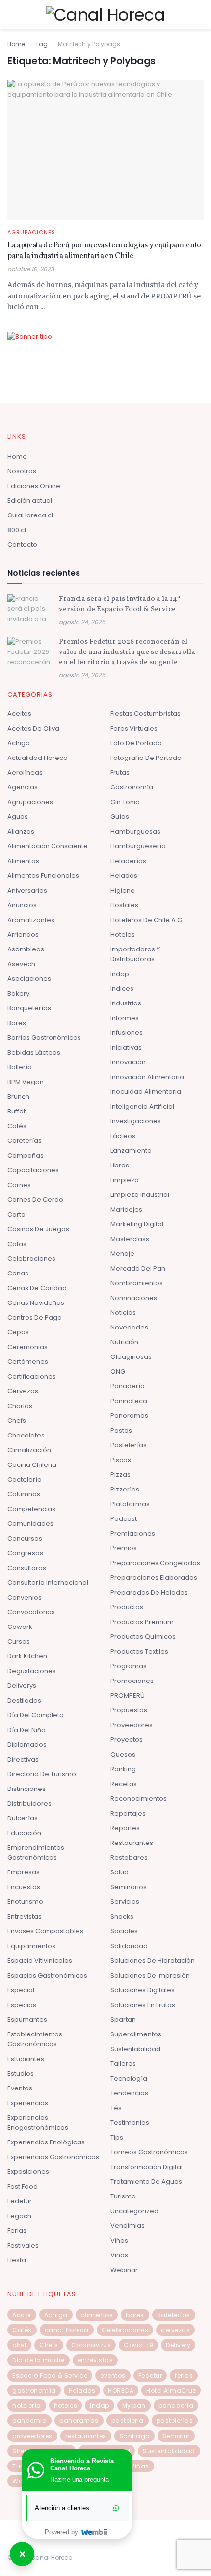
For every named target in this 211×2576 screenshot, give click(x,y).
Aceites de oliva (33, 728)
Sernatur (176, 2436)
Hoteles (123, 935)
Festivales (23, 2245)
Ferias (17, 2231)
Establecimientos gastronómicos (35, 2039)
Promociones (132, 1681)
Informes (125, 1018)
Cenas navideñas (36, 1303)
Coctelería (25, 1479)
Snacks (122, 1916)
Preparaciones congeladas (155, 1563)
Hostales (124, 905)
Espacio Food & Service (50, 2375)
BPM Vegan (26, 1082)
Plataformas (130, 1504)
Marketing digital (137, 1224)
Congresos (25, 1553)
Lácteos (123, 1136)
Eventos (20, 2088)
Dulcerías (23, 1818)
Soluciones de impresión (150, 1975)
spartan (123, 2020)
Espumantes (27, 2020)
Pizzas (120, 1475)
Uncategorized (134, 2211)
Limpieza (125, 1180)
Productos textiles (139, 1651)
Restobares (129, 1857)
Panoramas (129, 1416)
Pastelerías (129, 1445)
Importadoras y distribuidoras (135, 954)
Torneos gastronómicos (149, 2152)
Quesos (123, 1754)
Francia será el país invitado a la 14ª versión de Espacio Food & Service (119, 604)
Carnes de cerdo (35, 1200)
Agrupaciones (31, 232)
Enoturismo (25, 1902)
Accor (22, 2315)
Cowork (20, 1627)
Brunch (18, 1097)
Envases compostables (45, 1931)
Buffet (16, 1111)
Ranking (123, 1769)
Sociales (124, 1931)
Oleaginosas (131, 1357)
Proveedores (132, 1725)
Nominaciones (134, 1298)
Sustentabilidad (135, 2049)
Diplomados (27, 1745)
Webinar (124, 2270)
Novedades (129, 1327)
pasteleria (128, 2421)
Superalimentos (136, 2034)
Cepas (18, 1332)
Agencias (23, 787)
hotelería (27, 2405)
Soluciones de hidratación (153, 1961)
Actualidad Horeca (38, 758)
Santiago (134, 2436)
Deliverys (22, 1686)
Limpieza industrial (140, 1195)
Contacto (22, 545)
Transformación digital (146, 2167)
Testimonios (130, 2123)
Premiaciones (133, 1533)
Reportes (125, 1828)
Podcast (124, 1519)
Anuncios (22, 905)
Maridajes (126, 1209)
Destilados (24, 1700)
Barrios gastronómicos (44, 1038)
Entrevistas (25, 1916)
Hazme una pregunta (79, 2480)
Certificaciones (32, 1376)
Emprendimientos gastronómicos (36, 1853)
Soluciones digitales (143, 1990)
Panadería (128, 1386)
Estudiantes (26, 2059)
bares (135, 2315)
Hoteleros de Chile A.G (146, 920)
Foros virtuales (134, 728)
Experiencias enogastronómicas (38, 2123)
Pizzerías (125, 1489)
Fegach (19, 2216)
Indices (122, 989)
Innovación (128, 1062)
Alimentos (23, 861)
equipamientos (31, 1946)
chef (19, 2345)
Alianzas (21, 831)
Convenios (25, 1597)
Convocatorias (31, 1612)
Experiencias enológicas (46, 2142)
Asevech (21, 964)
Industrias (126, 1003)
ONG (118, 1371)
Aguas (18, 817)
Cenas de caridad (37, 1288)
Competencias (31, 1509)
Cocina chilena (32, 1465)
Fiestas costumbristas (145, 714)
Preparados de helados (149, 1592)
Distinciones (26, 1789)
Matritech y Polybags (89, 44)
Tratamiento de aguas (146, 2182)
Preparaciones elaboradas (154, 1578)
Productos (127, 1607)
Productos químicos (143, 1637)
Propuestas (129, 1710)
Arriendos (23, 935)
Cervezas (23, 1391)
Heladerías (128, 861)
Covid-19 (138, 2345)
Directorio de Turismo (42, 1774)
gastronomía (34, 2391)
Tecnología (129, 2078)
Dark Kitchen (27, 1656)
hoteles (66, 2405)
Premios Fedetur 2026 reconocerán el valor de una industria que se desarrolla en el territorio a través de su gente (127, 652)
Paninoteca (129, 1401)
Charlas (20, 1406)
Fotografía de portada (146, 758)
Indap (120, 974)
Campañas (26, 1155)
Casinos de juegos (38, 1229)
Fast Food (23, 2186)
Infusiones (127, 1033)
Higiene (123, 890)
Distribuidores (29, 1803)
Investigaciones (136, 1121)
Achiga (19, 743)
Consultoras (27, 1568)
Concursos (25, 1538)
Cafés (17, 1126)
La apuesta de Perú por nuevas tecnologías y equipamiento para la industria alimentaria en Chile (104, 251)
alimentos (97, 2315)
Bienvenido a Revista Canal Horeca (82, 2465)
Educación (24, 1833)
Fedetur (20, 2201)
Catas (17, 1244)
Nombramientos (137, 1283)
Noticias (123, 1313)
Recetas (124, 1784)
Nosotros (22, 471)
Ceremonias (27, 1347)
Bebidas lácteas (34, 1052)
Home (16, 44)
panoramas (79, 2421)
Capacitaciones (33, 1170)
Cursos (19, 1641)
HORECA (121, 2391)
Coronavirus (91, 2345)
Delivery (178, 2345)
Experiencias (28, 2103)
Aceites (19, 714)
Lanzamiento (131, 1151)
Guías (120, 817)
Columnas (24, 1494)
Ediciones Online (34, 486)
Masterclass (130, 1239)
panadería (176, 2405)
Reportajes (128, 1813)
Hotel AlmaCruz (171, 2391)
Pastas (121, 1430)
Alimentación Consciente (48, 846)
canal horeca (67, 2330)
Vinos (119, 2255)
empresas (24, 1872)
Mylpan (134, 2405)
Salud (119, 1872)
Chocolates (26, 1435)
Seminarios (129, 1887)
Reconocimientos (139, 1799)
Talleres (123, 2064)
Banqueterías (29, 1008)
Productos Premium (142, 1622)
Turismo (123, 2196)
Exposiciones (28, 2172)
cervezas (175, 2330)
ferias (184, 2375)
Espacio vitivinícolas (40, 1961)
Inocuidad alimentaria (146, 1092)
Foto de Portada (136, 743)
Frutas (120, 773)
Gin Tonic (125, 802)
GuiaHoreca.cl (30, 515)
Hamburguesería (138, 846)
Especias (22, 2005)
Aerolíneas (25, 773)
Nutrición (124, 1342)
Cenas (18, 1273)
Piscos (121, 1460)
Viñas (119, 2240)
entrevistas (95, 2360)
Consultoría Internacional (48, 1583)
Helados (124, 876)
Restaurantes (132, 1843)
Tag (41, 44)
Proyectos (127, 1740)
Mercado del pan (138, 1268)
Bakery (18, 993)
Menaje (122, 1254)
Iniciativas (126, 1047)
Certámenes (28, 1362)
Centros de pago (35, 1317)
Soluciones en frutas (143, 2005)
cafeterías (174, 2315)
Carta (16, 1214)
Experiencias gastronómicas (53, 2157)
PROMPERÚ (128, 1695)
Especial (21, 1990)
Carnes (19, 1185)
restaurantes (86, 2436)
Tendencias (129, 2093)
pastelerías (175, 2421)
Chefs (17, 1421)
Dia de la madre (39, 2360)
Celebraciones (31, 1259)
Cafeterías (25, 1141)
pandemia (29, 2421)
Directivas (23, 1759)
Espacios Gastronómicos (47, 1975)
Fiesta (17, 2260)
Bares (17, 1023)
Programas (129, 1666)
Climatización (29, 1450)
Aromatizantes (31, 920)
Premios (124, 1548)
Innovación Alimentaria (147, 1077)
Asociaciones (29, 979)
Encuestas (24, 1887)
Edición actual (30, 501)
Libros (120, 1165)
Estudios (21, 2074)
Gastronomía (132, 787)
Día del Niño (26, 1730)
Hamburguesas (135, 831)
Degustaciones (32, 1671)
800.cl (17, 530)
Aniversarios (27, 890)
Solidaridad (129, 1946)
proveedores (32, 2436)
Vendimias (128, 2226)
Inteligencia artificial (142, 1106)
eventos (113, 2375)
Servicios (125, 1902)
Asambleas (26, 949)
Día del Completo (36, 1715)
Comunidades (30, 1524)
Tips (117, 2137)
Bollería (20, 1067)
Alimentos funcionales (43, 876)
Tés (116, 2108)
